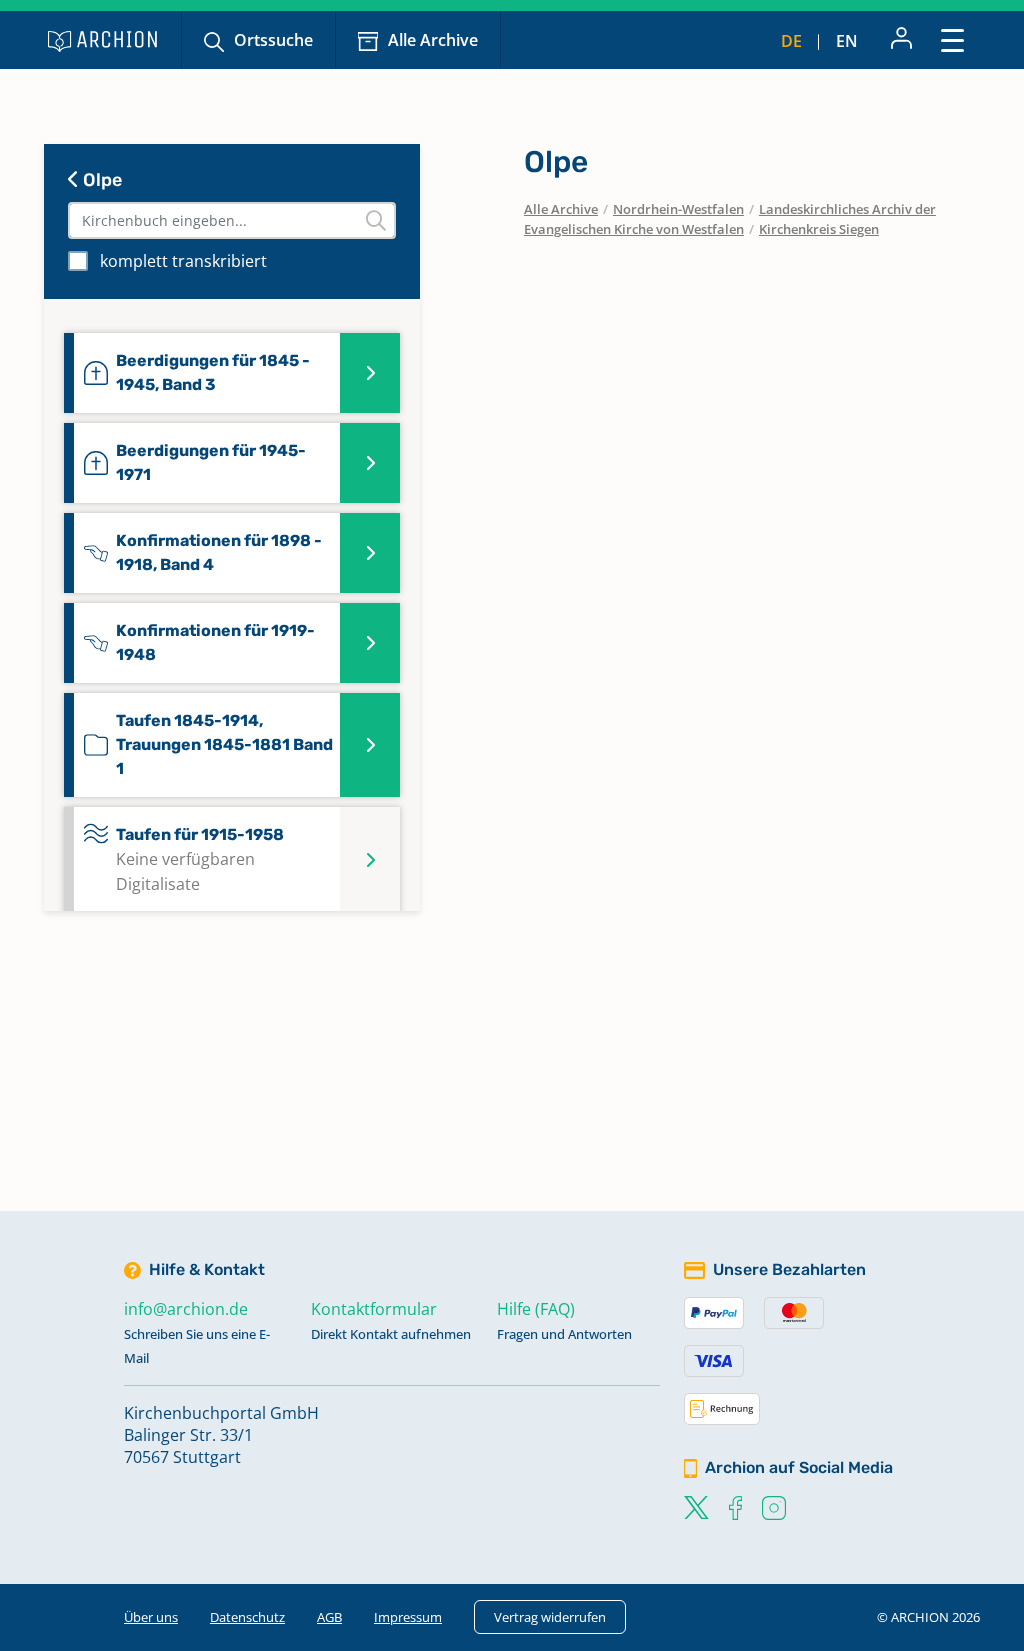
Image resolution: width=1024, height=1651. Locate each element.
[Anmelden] (901, 40)
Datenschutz (247, 1617)
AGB (329, 1617)
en (847, 41)
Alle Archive (433, 40)
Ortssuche (273, 40)
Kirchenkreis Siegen (819, 229)
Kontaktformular (374, 1309)
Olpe (100, 180)
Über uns (151, 1617)
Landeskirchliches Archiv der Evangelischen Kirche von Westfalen (730, 219)
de (791, 41)
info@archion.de (186, 1309)
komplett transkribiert (183, 261)
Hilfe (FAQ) (536, 1309)
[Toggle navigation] (952, 39)
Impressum (408, 1617)
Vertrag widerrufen (550, 1617)
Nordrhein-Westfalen (678, 209)
